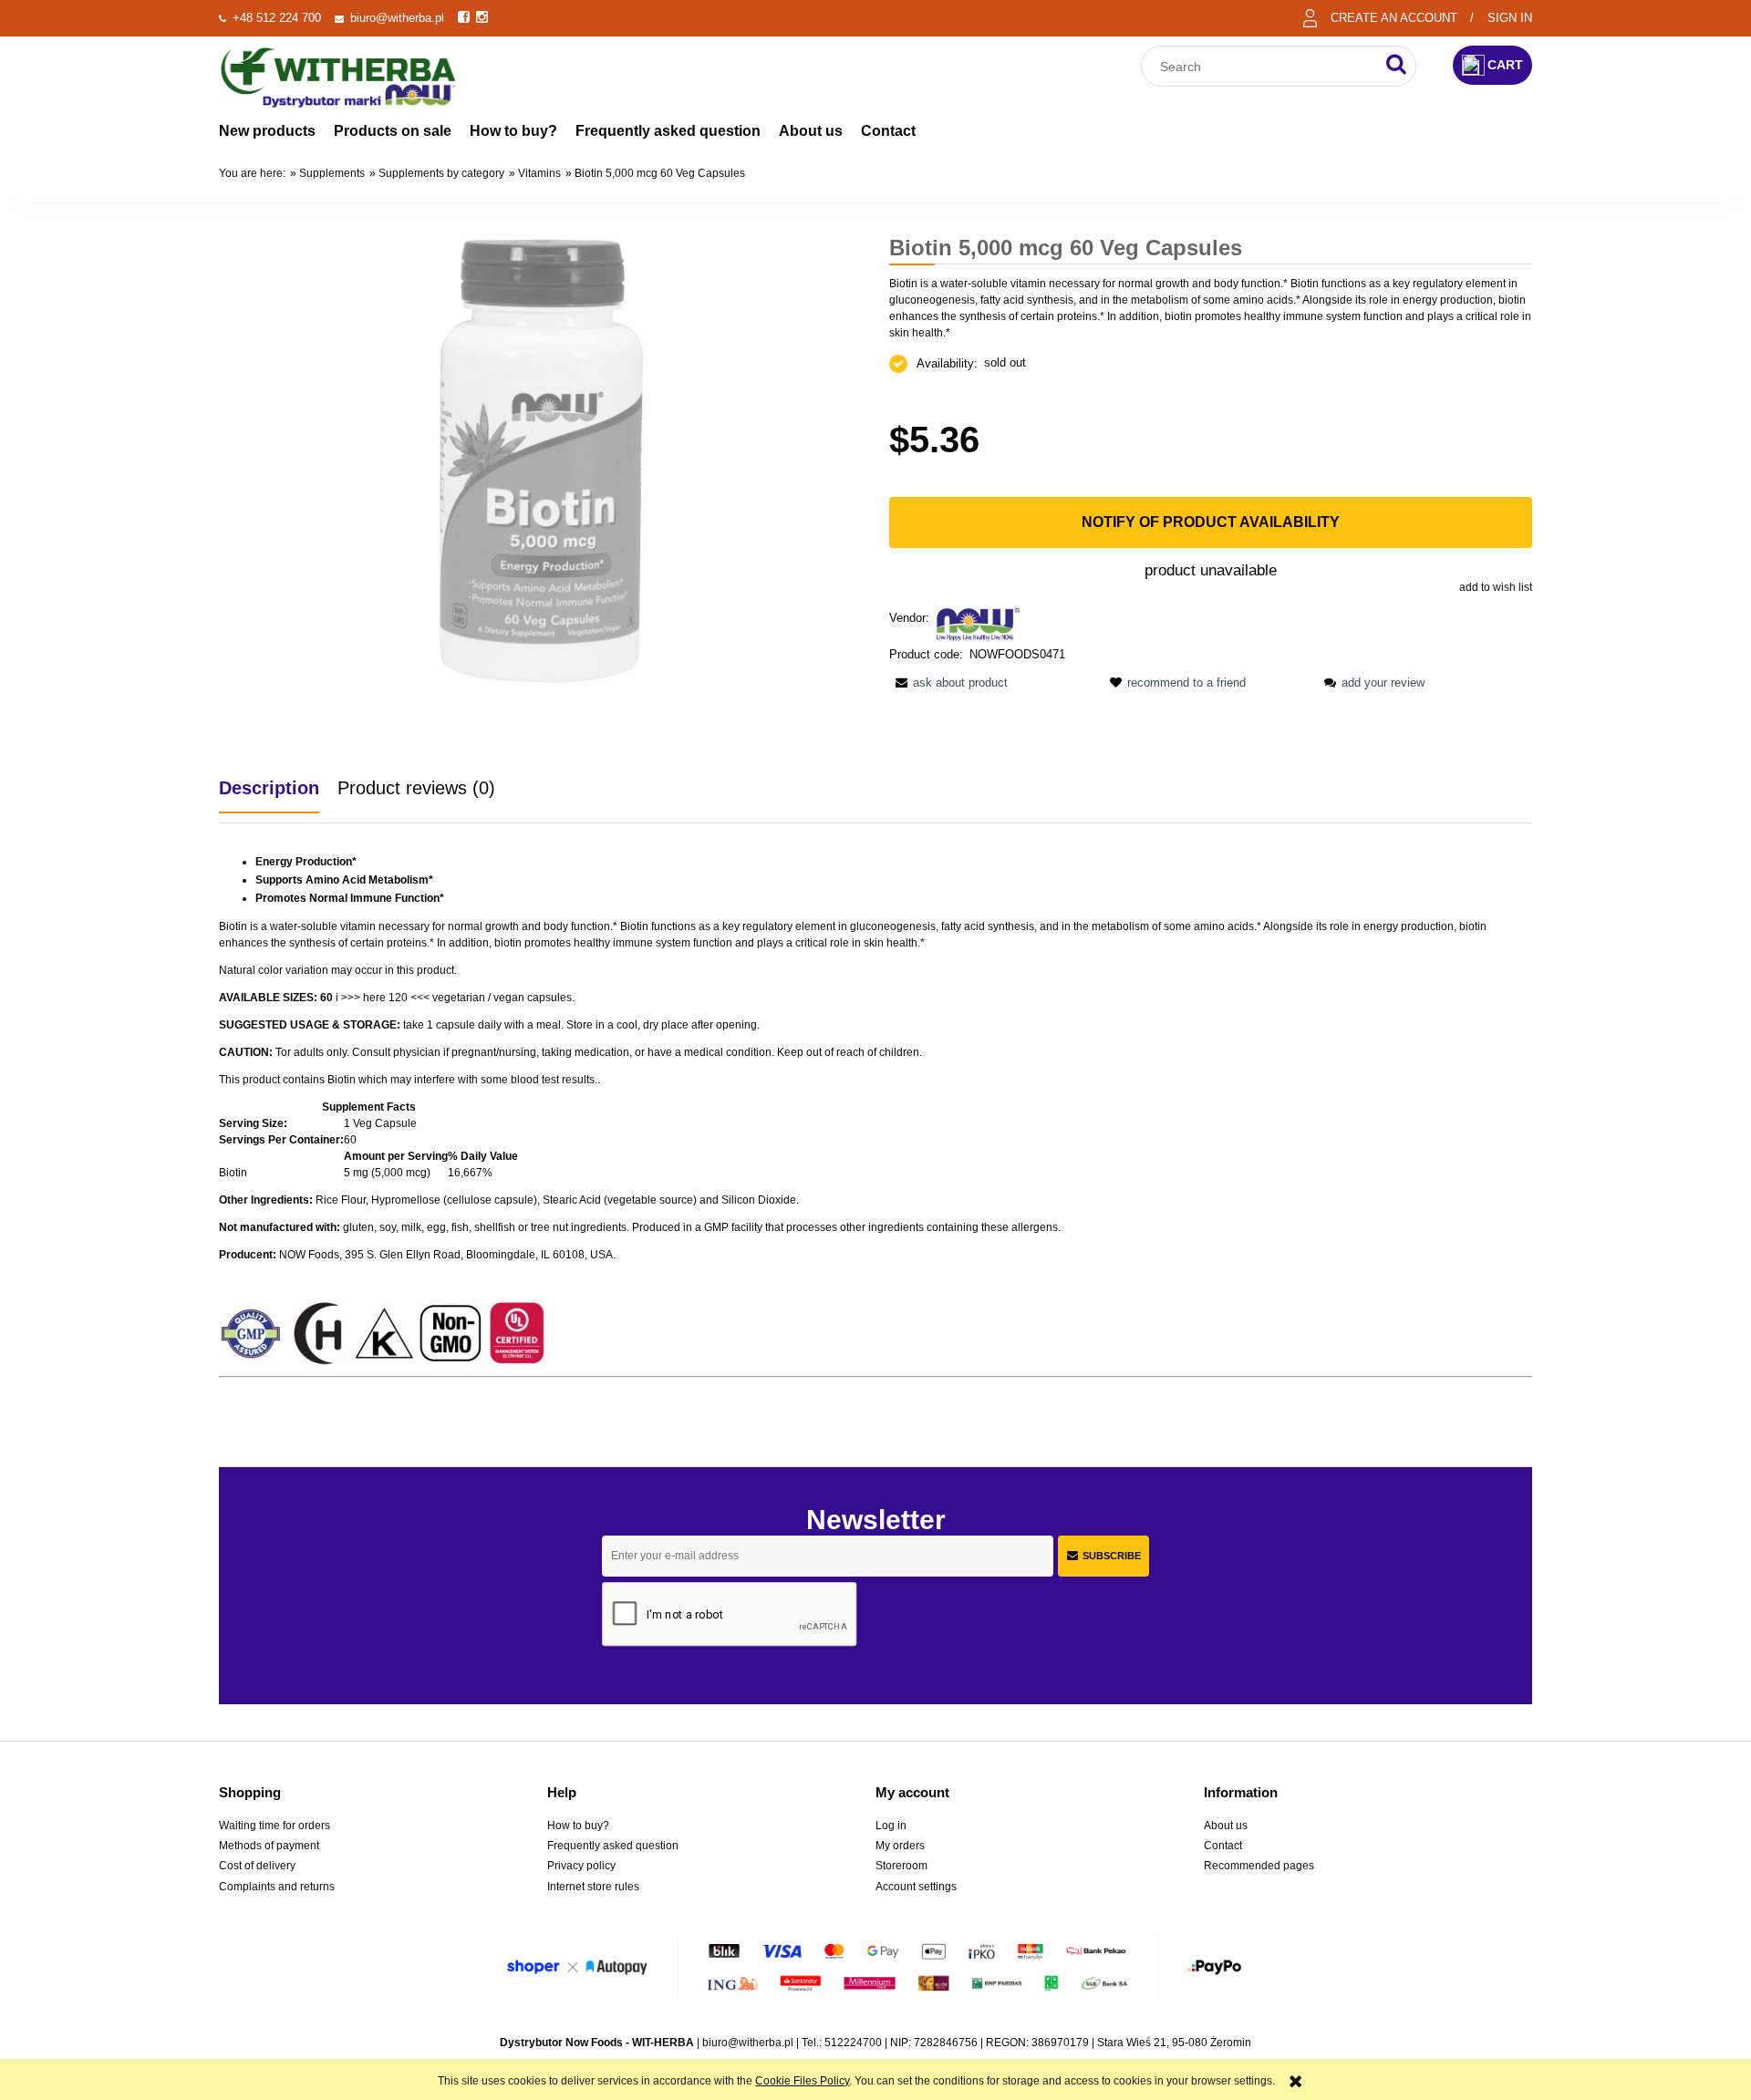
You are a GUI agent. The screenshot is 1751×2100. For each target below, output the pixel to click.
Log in (891, 1826)
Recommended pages (1259, 1866)
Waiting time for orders (275, 1826)
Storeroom (901, 1866)
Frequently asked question (613, 1846)
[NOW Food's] (979, 623)
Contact (1223, 1846)
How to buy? (578, 1826)
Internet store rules (593, 1887)
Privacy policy (581, 1866)
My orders (900, 1846)
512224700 (853, 2043)
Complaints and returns (277, 1887)
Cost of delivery (257, 1866)
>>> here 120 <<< (385, 998)
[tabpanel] (875, 1129)
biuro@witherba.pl (397, 18)
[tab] (278, 788)
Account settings (916, 1887)
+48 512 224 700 (277, 18)
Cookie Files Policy (802, 2081)
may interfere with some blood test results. (494, 1080)
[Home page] (338, 75)
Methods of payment (269, 1846)
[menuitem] (267, 131)
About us (1226, 1826)
